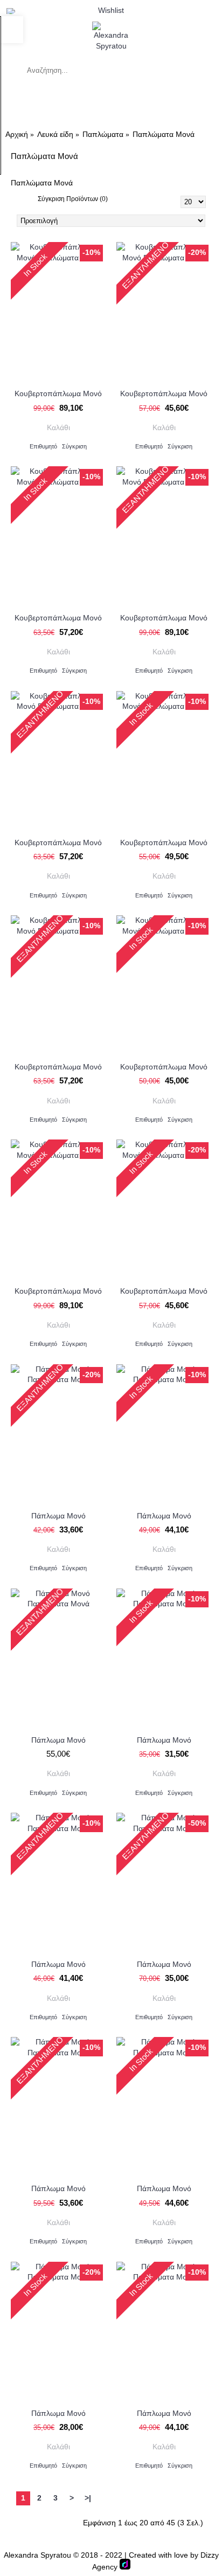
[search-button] (11, 70)
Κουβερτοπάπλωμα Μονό (58, 393)
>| (88, 2498)
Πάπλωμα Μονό (58, 1516)
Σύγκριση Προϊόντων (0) (73, 199)
